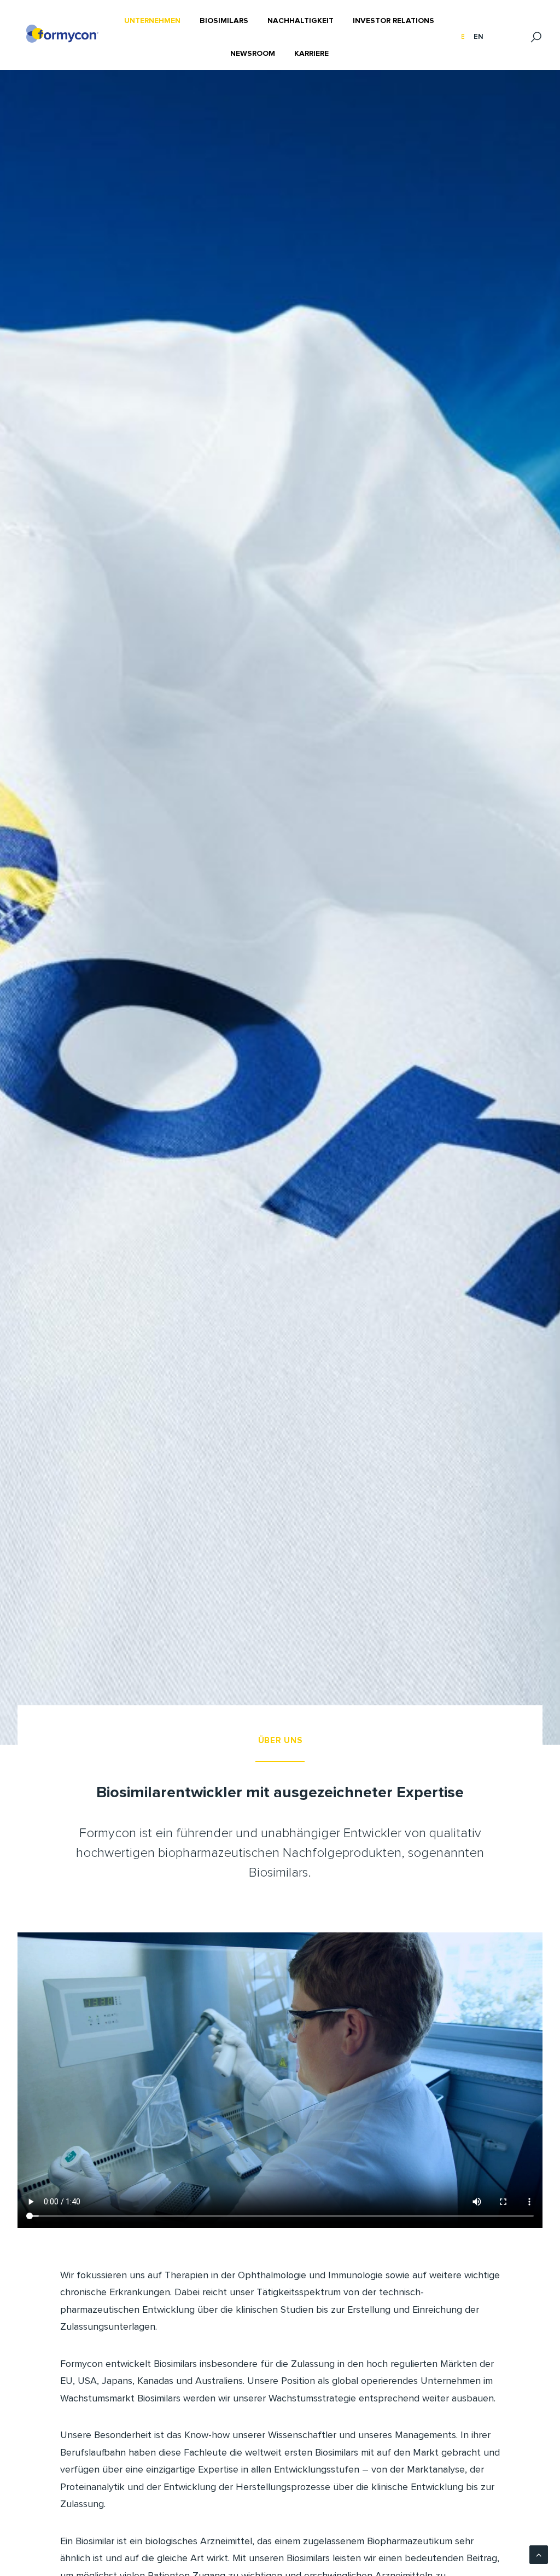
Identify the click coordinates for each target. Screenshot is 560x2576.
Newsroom (253, 54)
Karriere (311, 54)
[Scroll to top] (539, 2554)
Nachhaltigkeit (301, 21)
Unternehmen (152, 21)
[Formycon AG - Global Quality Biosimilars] (62, 34)
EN (479, 37)
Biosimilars (224, 21)
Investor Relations (393, 21)
